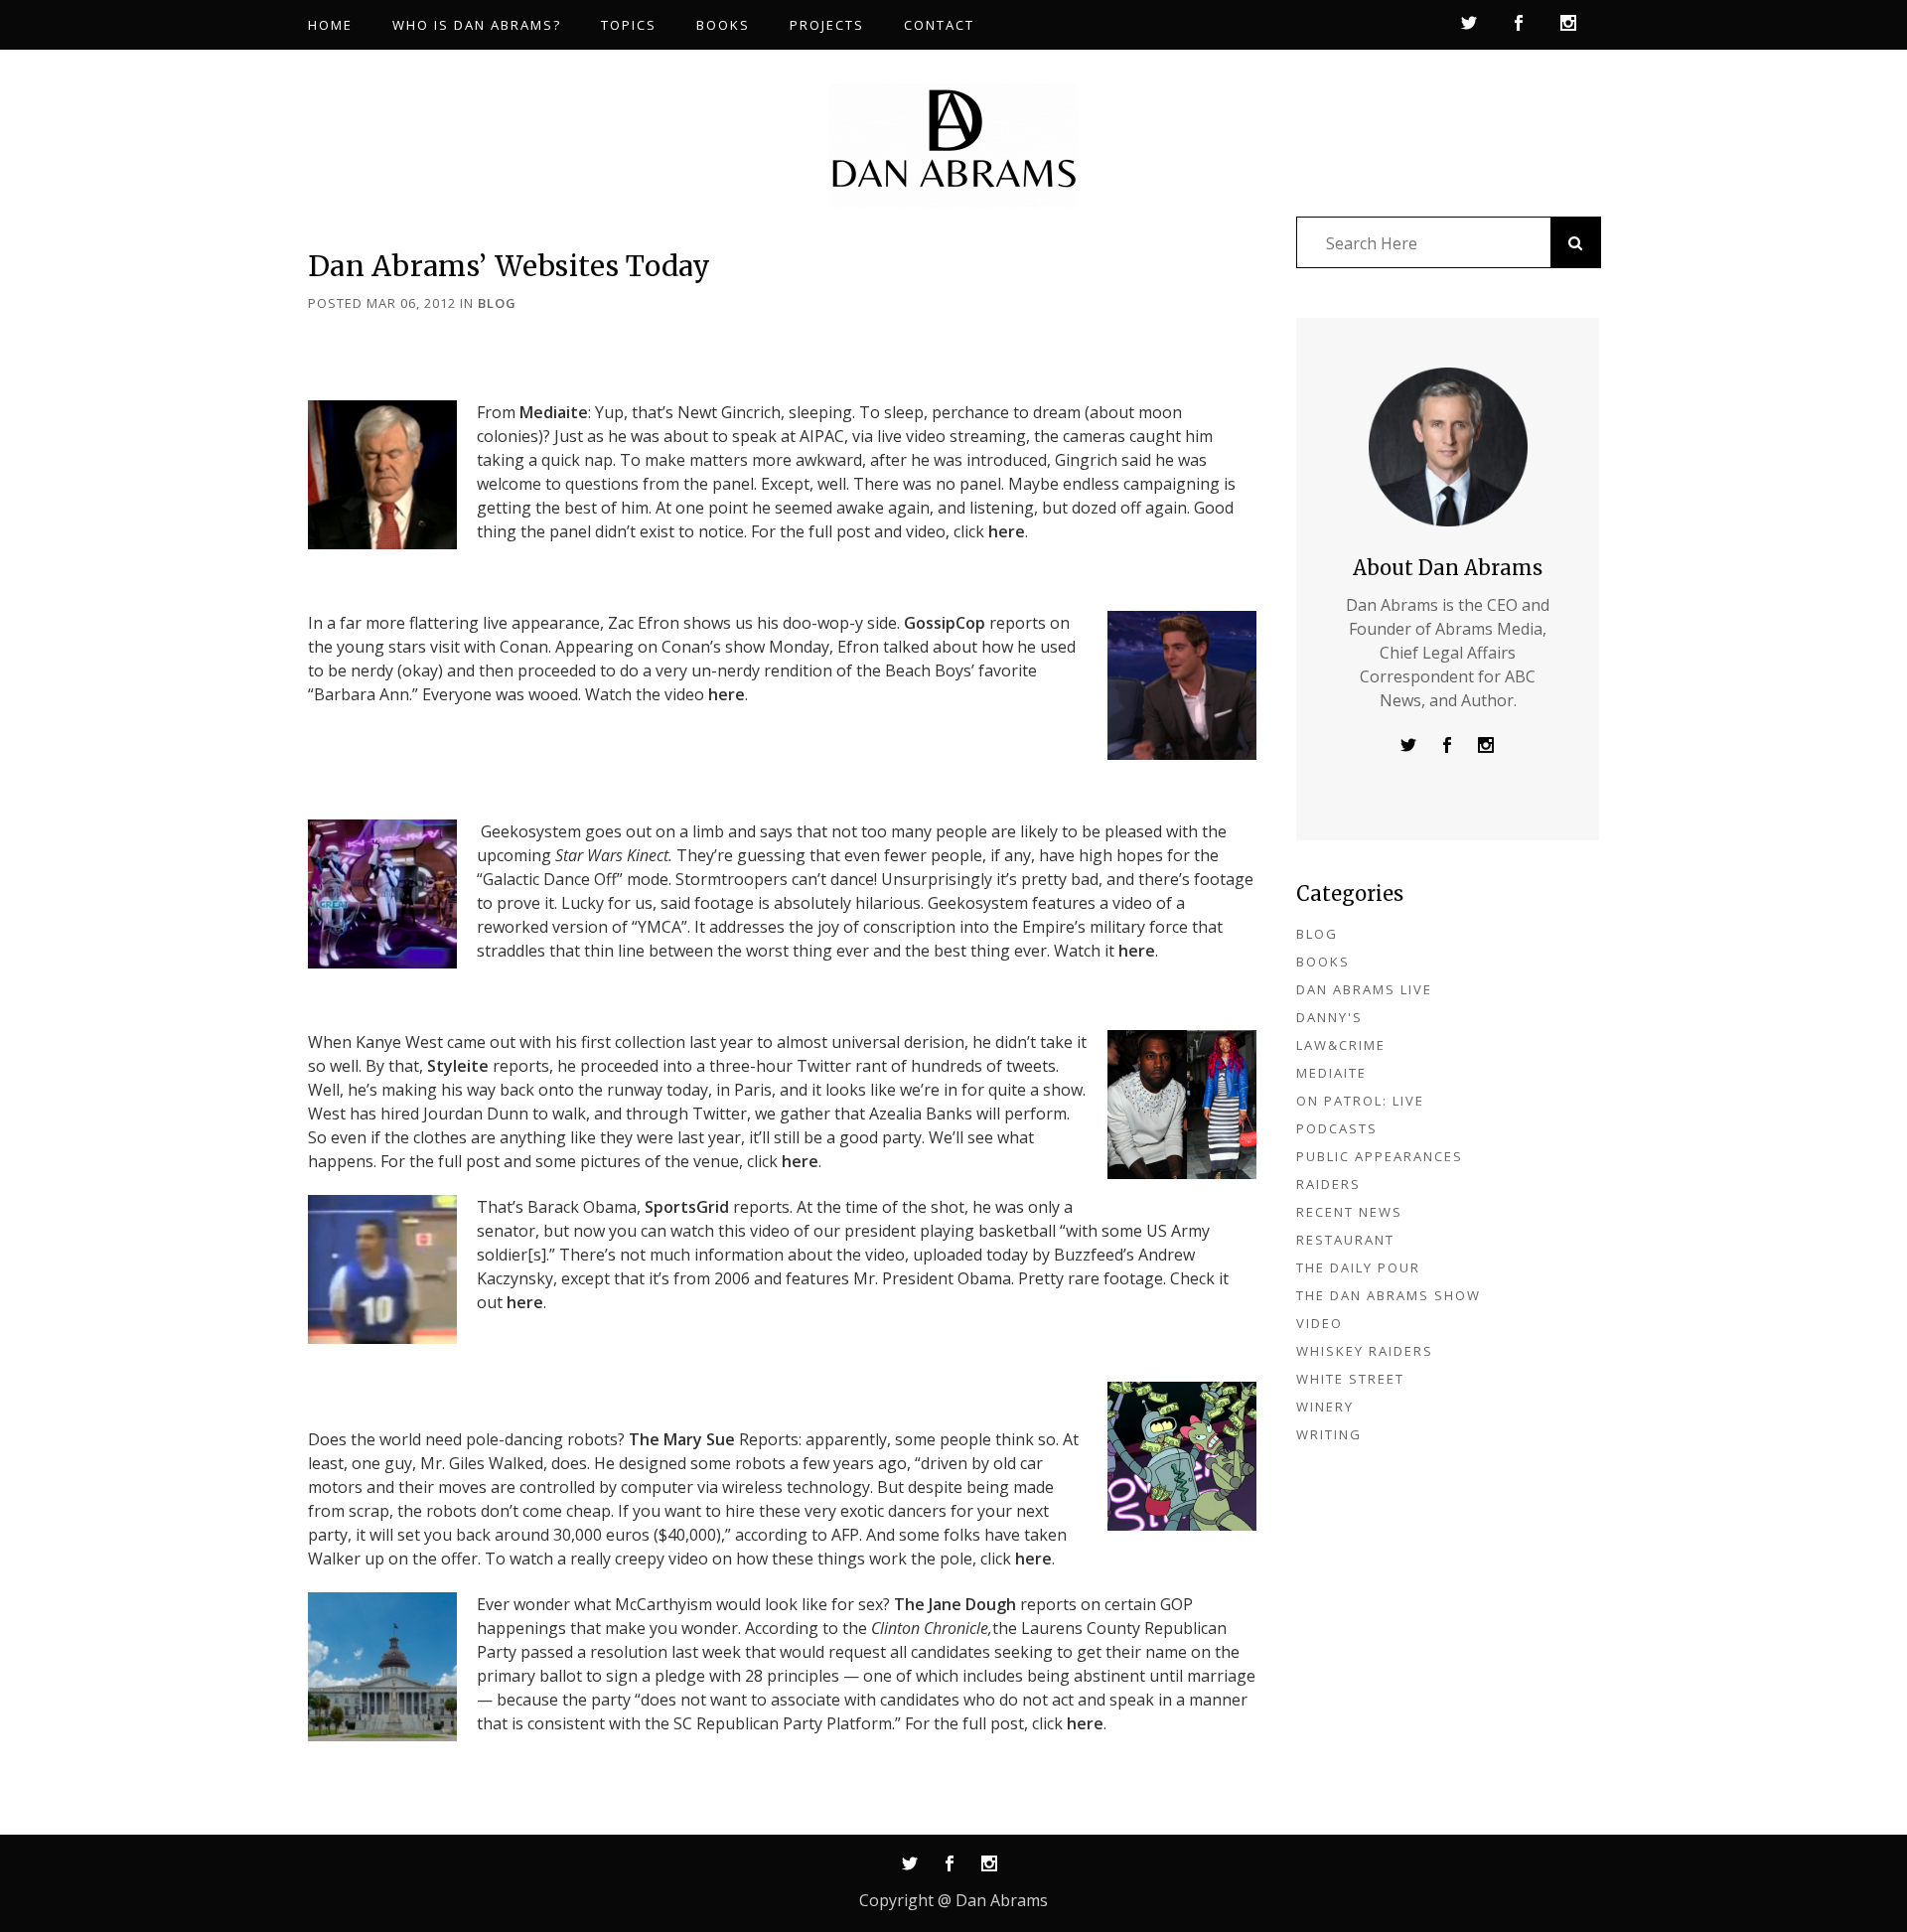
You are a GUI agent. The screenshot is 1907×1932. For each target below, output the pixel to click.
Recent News (1349, 1212)
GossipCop (945, 623)
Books (1323, 962)
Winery (1325, 1407)
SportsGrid (687, 1207)
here (1007, 531)
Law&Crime (1341, 1045)
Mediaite (554, 412)
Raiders (1328, 1184)
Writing (1329, 1434)
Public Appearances (1380, 1156)
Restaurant (1345, 1240)
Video (1320, 1323)
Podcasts (1337, 1128)
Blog (497, 303)
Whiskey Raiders (1365, 1351)
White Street (1350, 1379)
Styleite (458, 1066)
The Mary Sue (682, 1439)
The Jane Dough (955, 1604)
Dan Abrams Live (1364, 989)
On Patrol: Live (1360, 1101)
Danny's (1329, 1017)
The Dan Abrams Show (1389, 1295)
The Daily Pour (1358, 1267)
